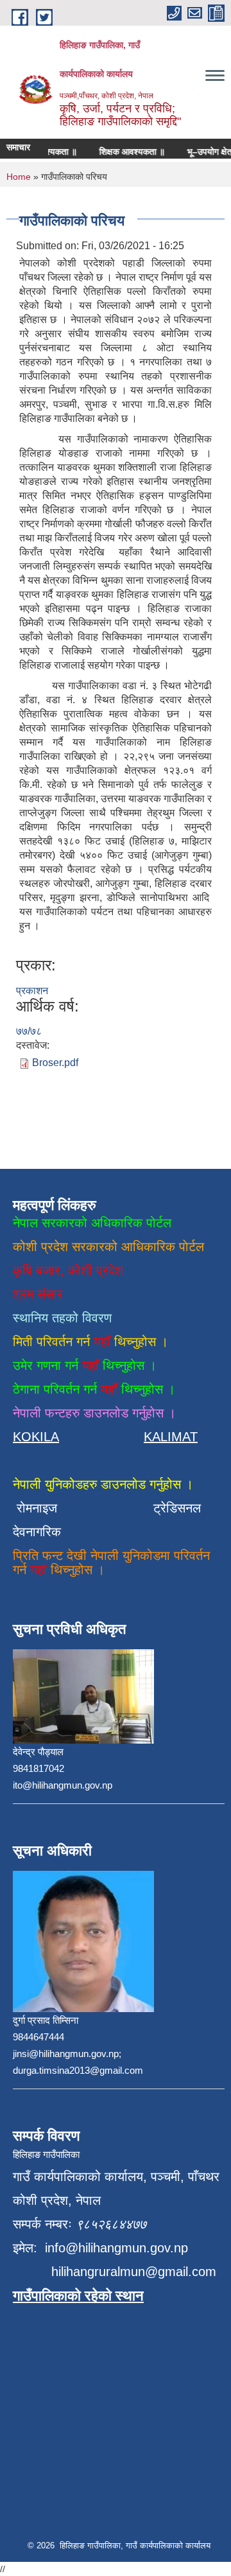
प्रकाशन (32, 991)
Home (19, 177)
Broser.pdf (55, 1063)
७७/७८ (29, 1031)
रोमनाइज (45, 1508)
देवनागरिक (37, 1532)
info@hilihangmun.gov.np (116, 2248)
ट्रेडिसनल (173, 1508)
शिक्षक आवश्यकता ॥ (124, 152)
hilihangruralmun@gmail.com (134, 2272)
